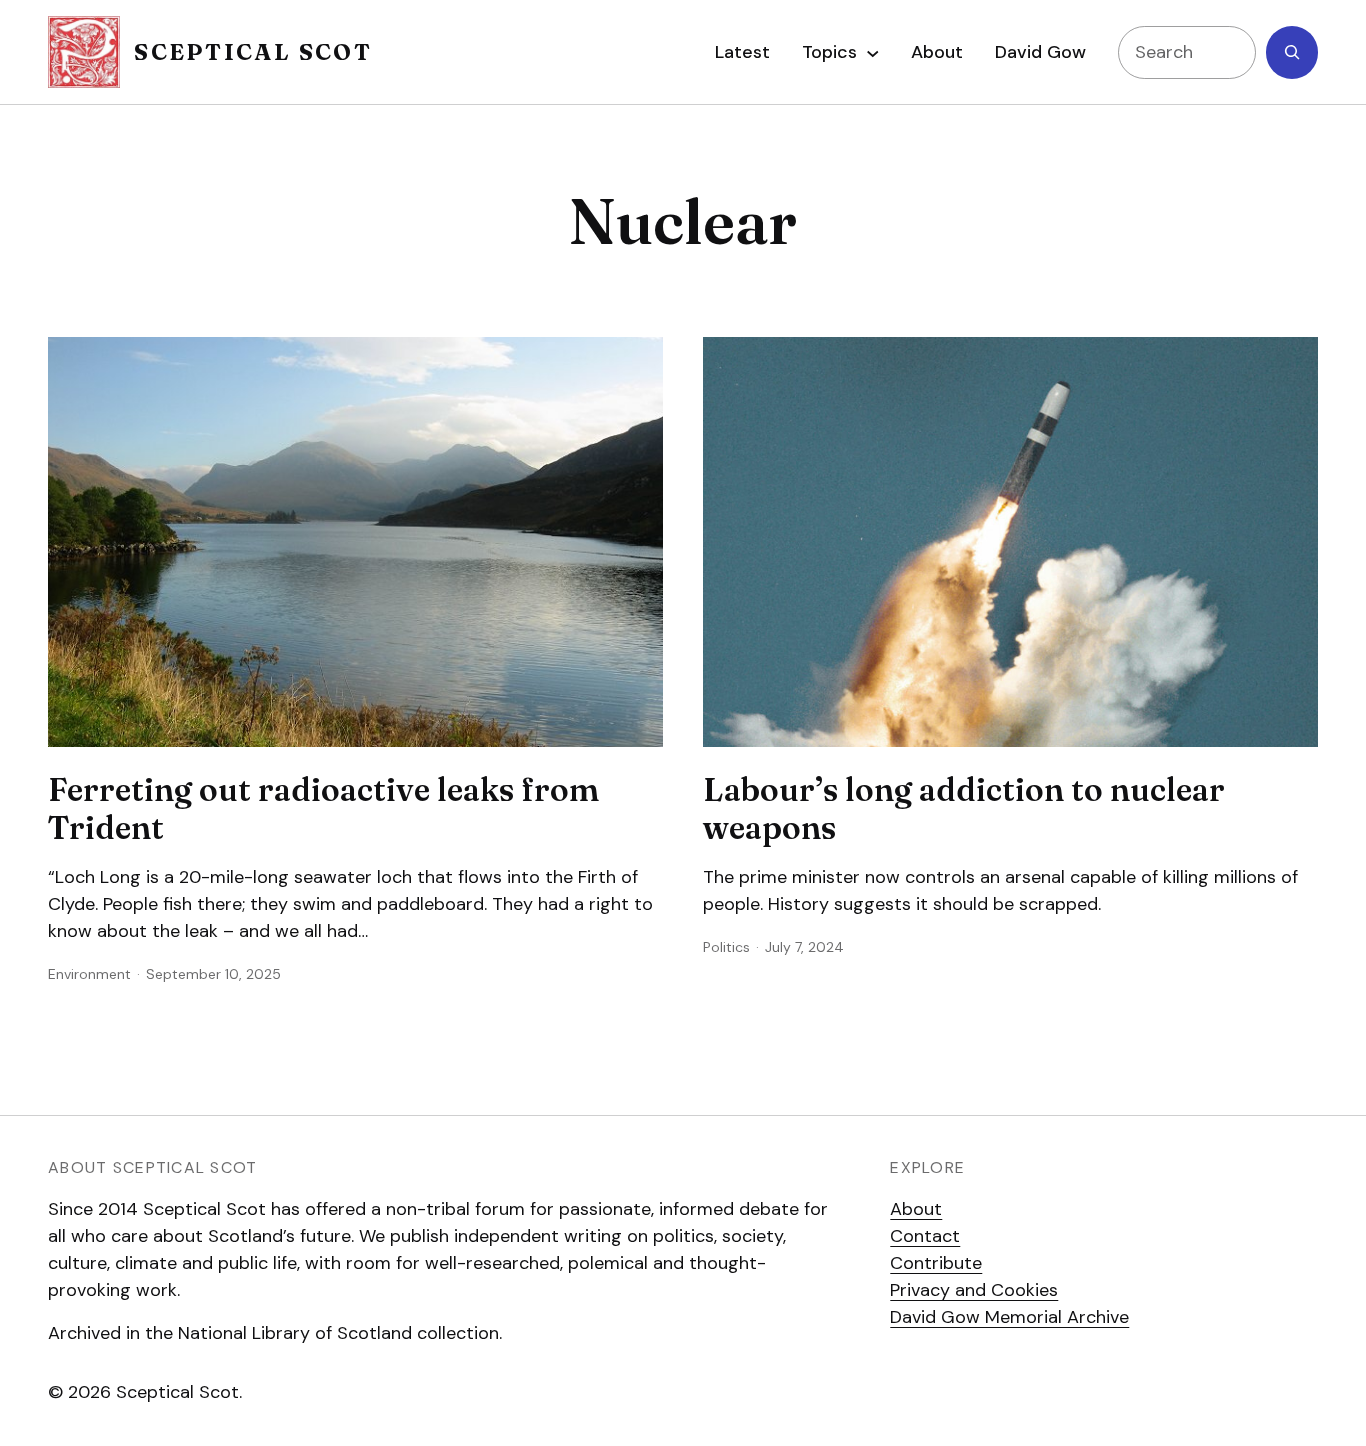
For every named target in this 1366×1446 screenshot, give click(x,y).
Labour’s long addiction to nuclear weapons (964, 809)
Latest (742, 52)
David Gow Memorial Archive (1009, 1317)
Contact (925, 1236)
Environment (89, 974)
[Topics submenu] (873, 52)
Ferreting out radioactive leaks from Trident (323, 809)
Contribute (936, 1263)
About (916, 1209)
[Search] (1292, 52)
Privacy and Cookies (974, 1290)
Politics (726, 947)
